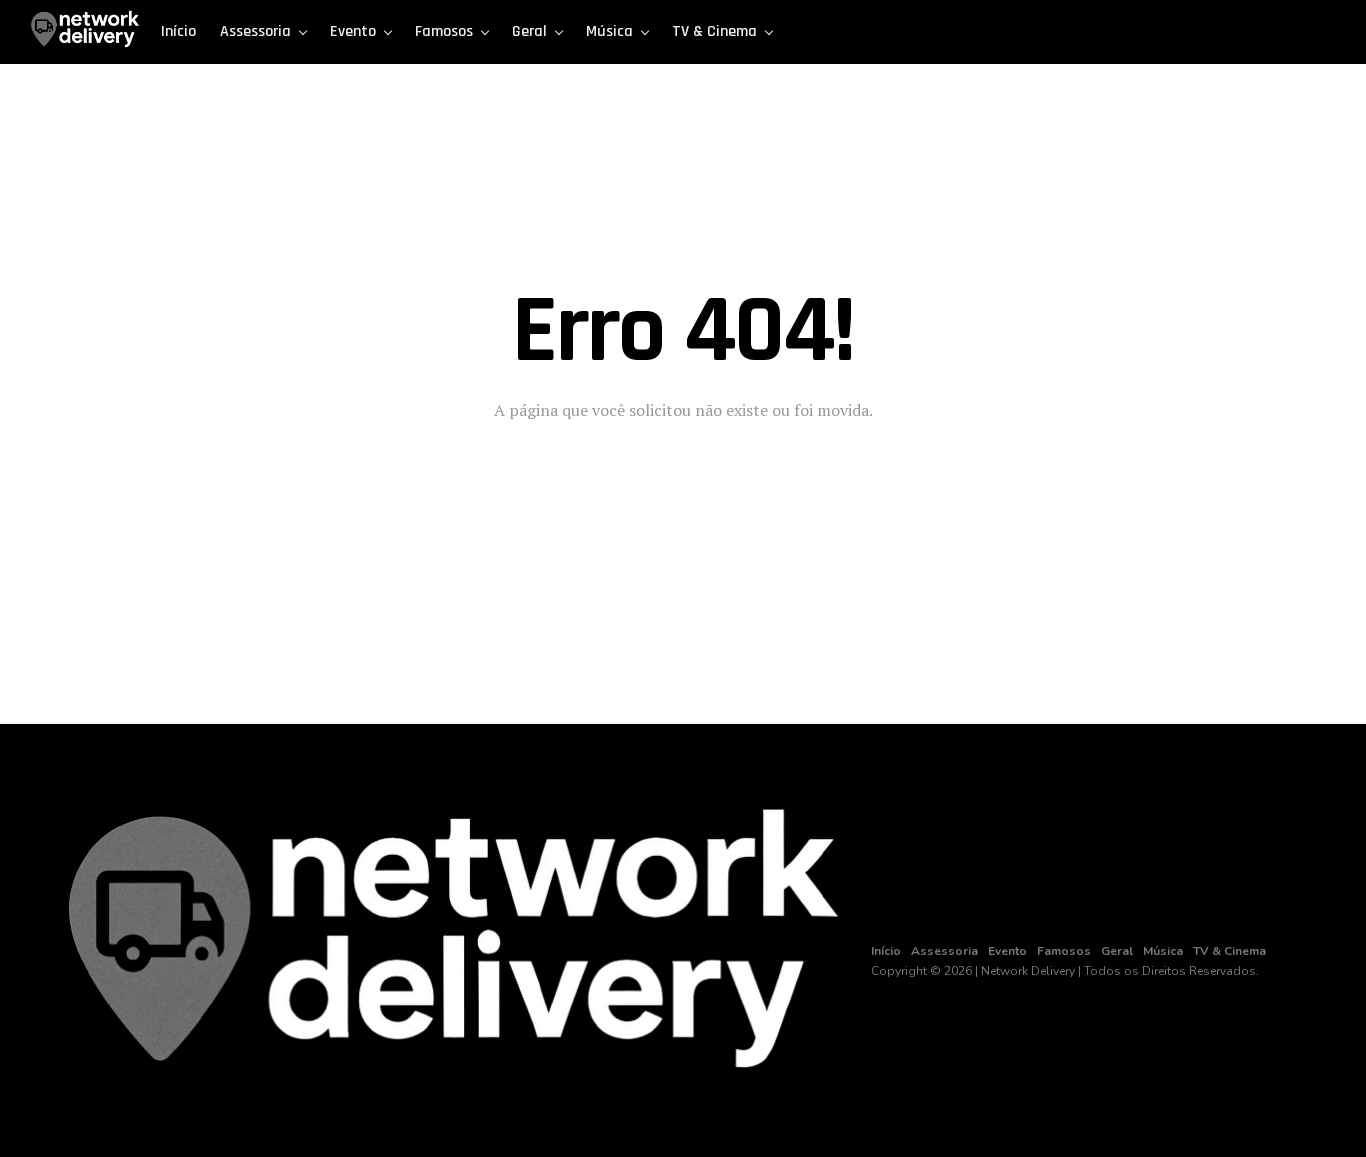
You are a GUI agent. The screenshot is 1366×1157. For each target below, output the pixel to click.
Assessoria (255, 31)
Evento (353, 31)
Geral (529, 31)
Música (609, 31)
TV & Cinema (714, 31)
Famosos (444, 31)
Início (178, 31)
